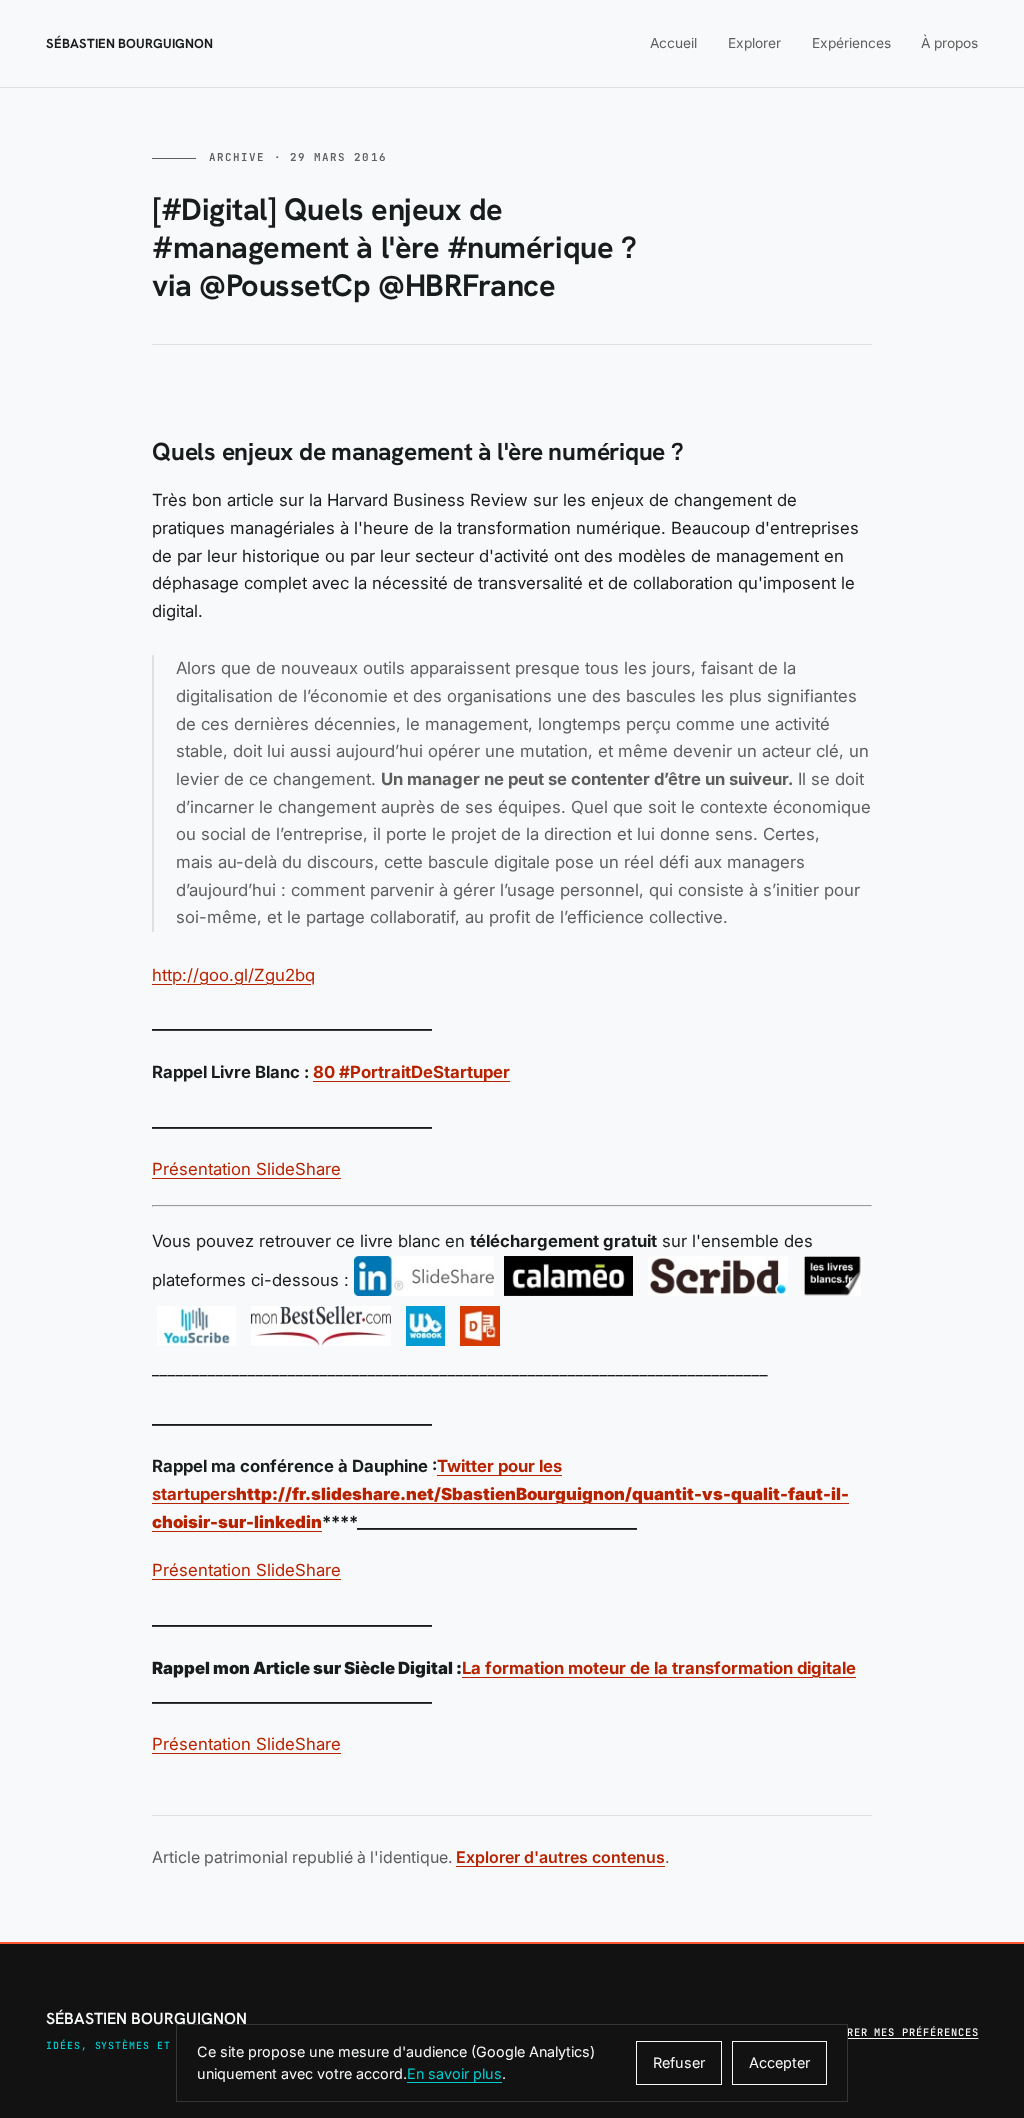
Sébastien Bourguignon (129, 43)
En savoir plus (454, 2073)
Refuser (679, 2062)
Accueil (673, 43)
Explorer (754, 43)
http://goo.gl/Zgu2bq (233, 975)
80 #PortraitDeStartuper (411, 1072)
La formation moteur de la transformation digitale (659, 1668)
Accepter (779, 2062)
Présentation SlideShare (246, 1169)
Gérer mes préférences (906, 2032)
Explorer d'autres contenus (560, 1857)
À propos (949, 43)
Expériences (851, 43)
